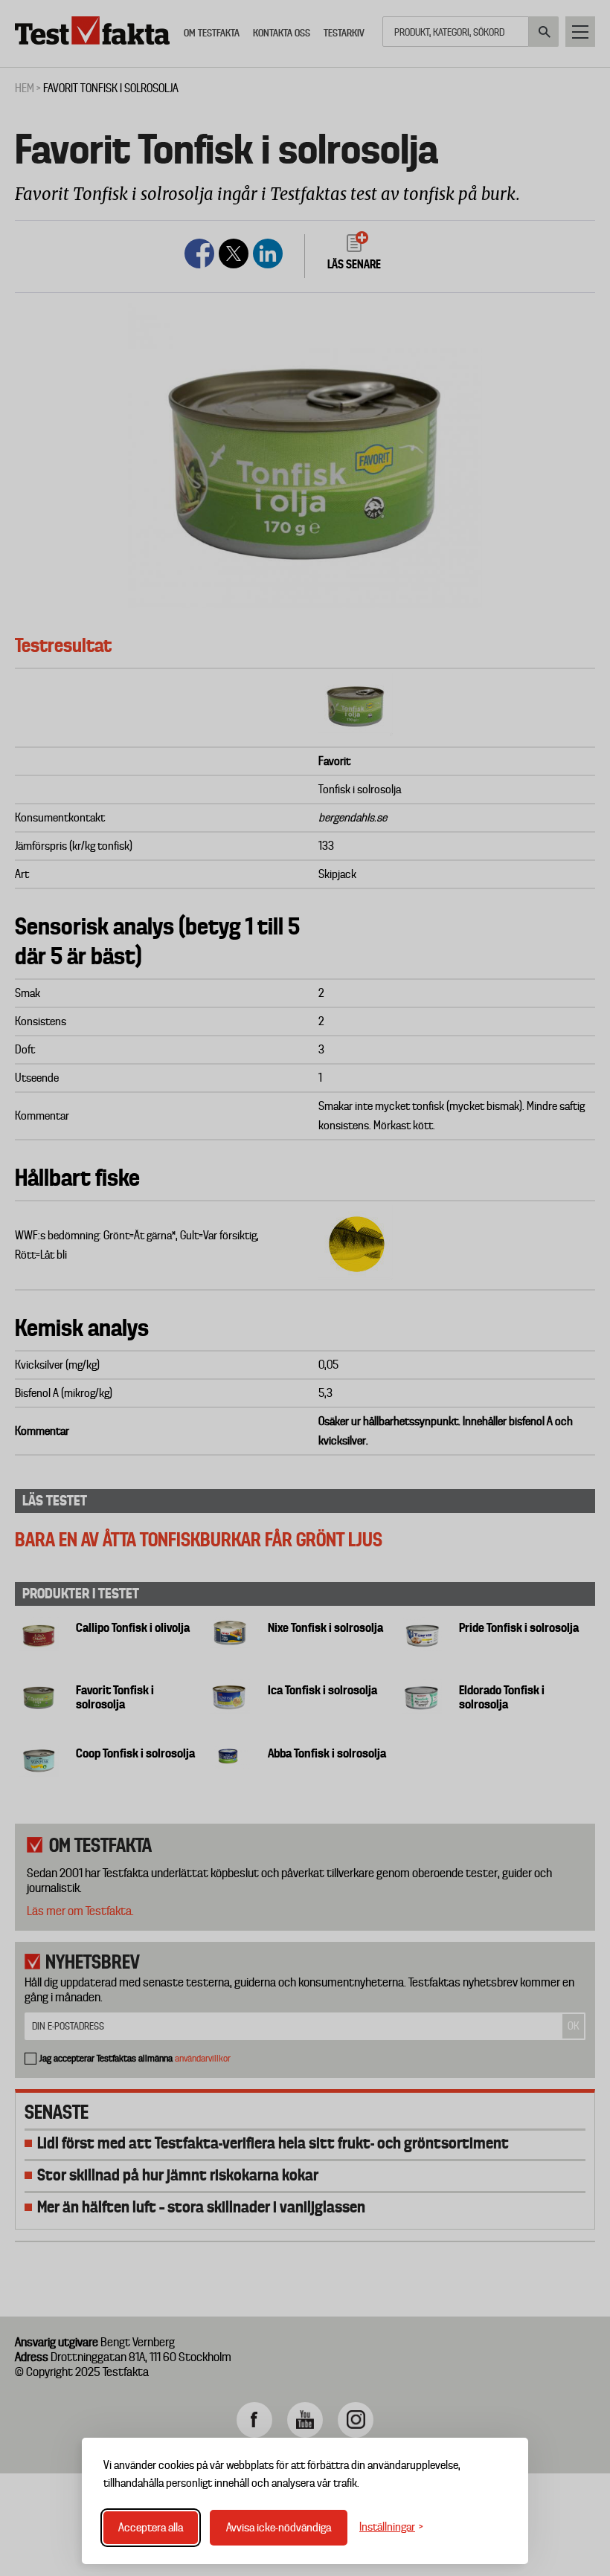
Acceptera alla (151, 2528)
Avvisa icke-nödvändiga (279, 2528)
